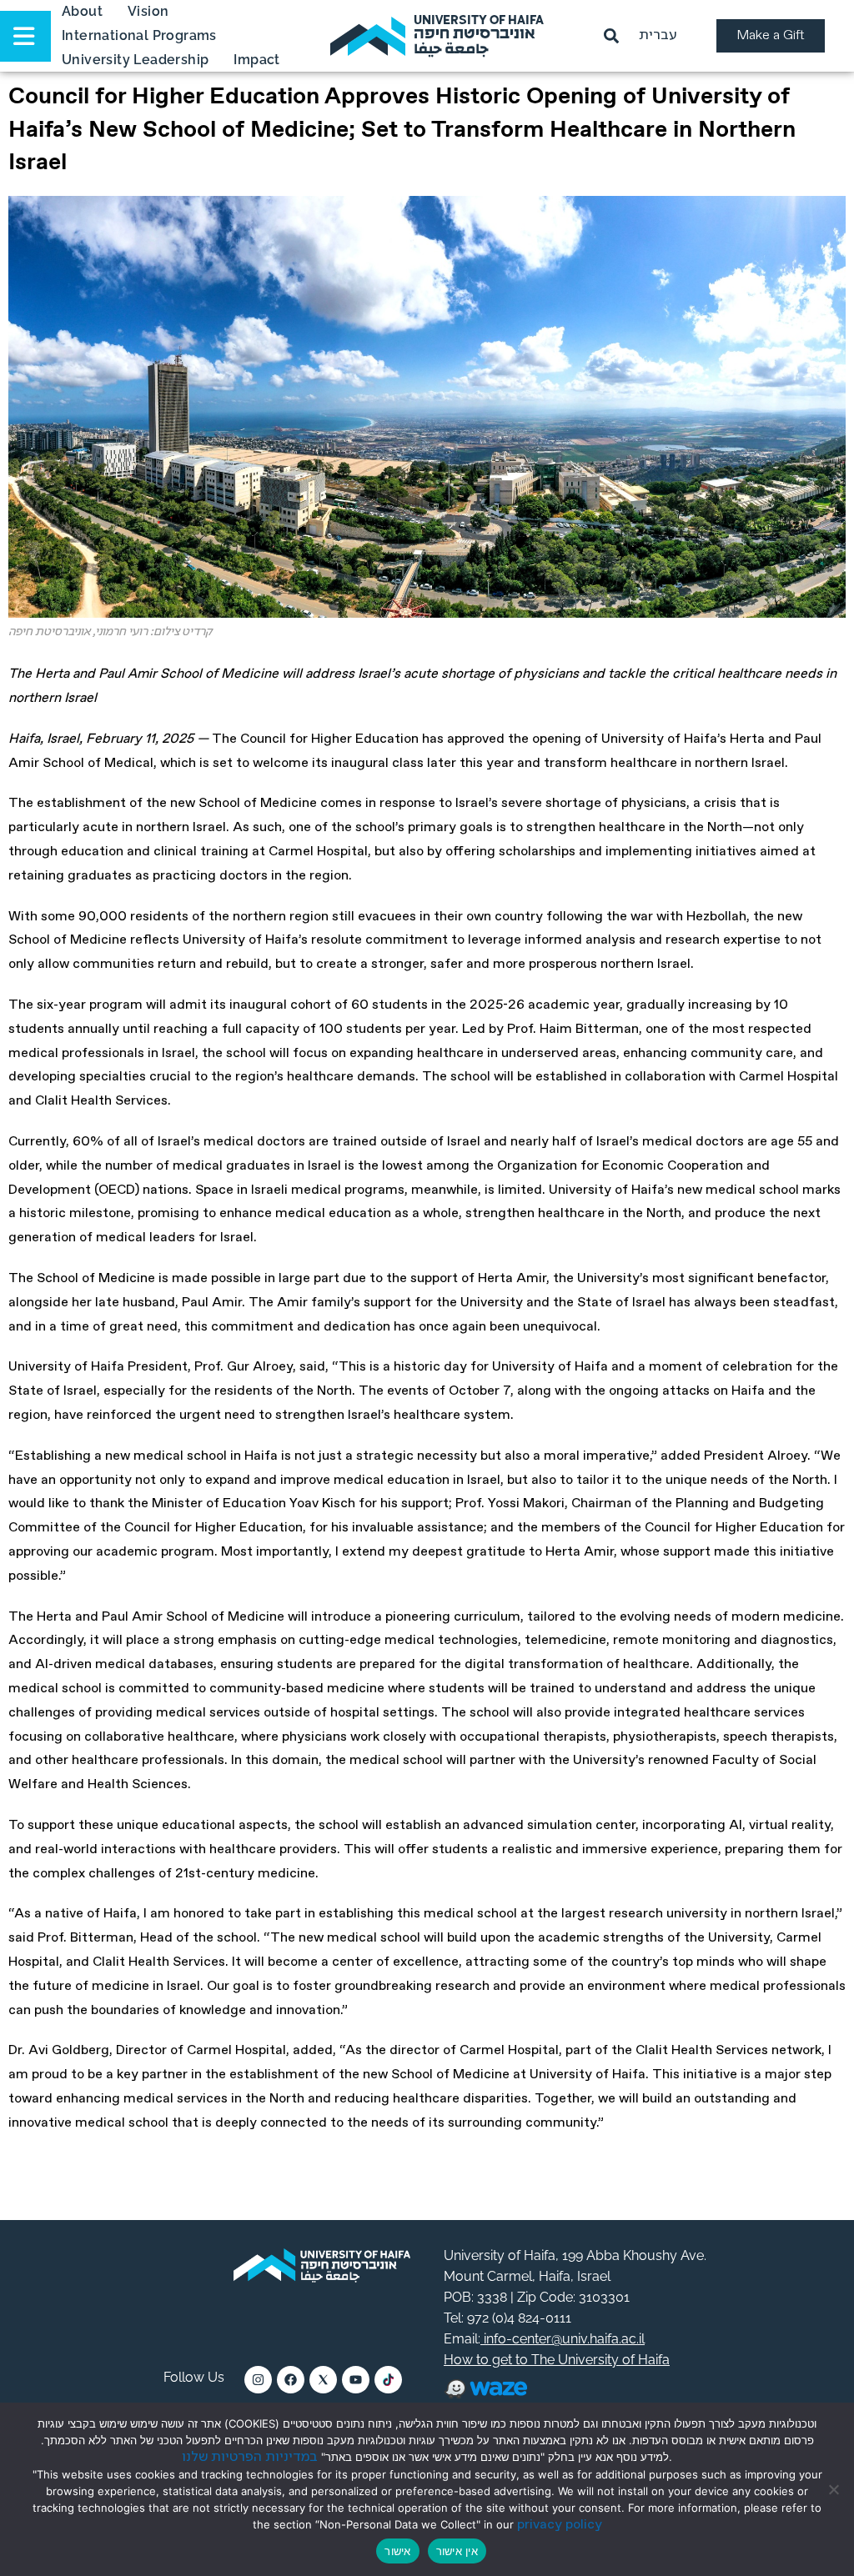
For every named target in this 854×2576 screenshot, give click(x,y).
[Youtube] (356, 2380)
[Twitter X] (323, 2380)
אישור (397, 2551)
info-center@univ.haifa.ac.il (563, 2339)
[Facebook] (291, 2380)
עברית (658, 35)
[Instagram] (258, 2380)
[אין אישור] (833, 2489)
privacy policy (560, 2525)
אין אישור (457, 2551)
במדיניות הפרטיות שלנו (250, 2457)
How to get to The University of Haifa (557, 2360)
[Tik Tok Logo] (388, 2380)
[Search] (615, 36)
